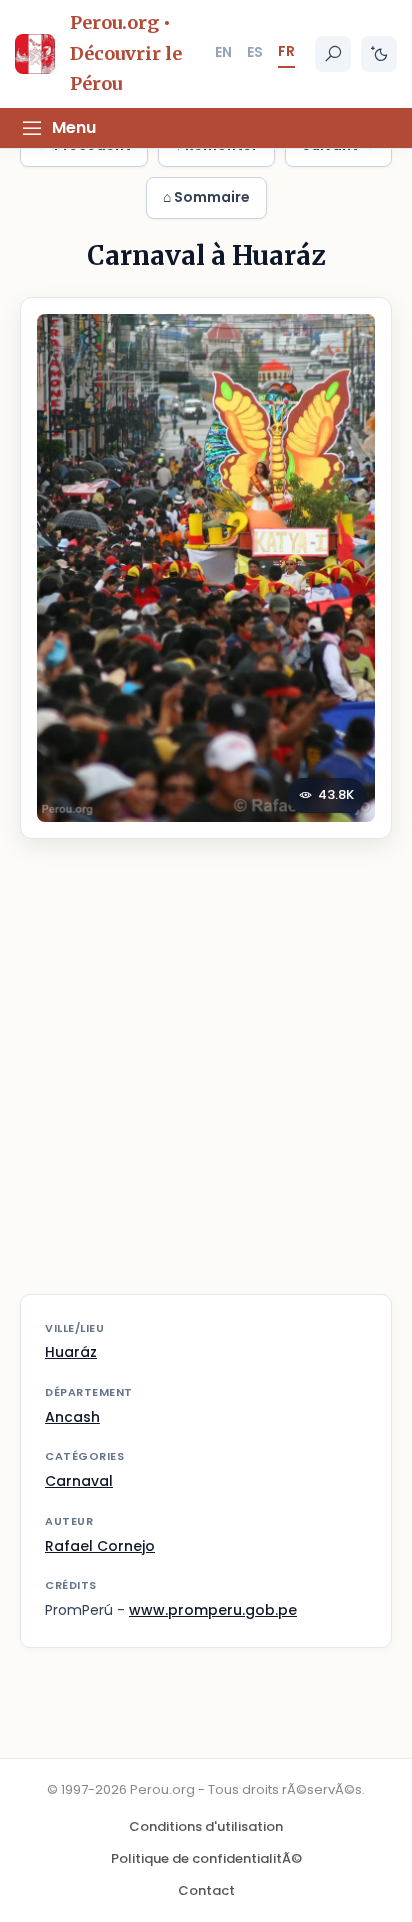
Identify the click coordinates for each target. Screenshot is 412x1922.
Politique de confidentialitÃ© (206, 1858)
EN (223, 52)
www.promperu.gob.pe (213, 1610)
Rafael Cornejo (100, 1546)
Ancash (72, 1417)
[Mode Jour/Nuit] (379, 54)
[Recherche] (333, 54)
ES (255, 52)
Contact (206, 1890)
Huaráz (71, 1352)
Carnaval (79, 1481)
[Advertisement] (206, 1079)
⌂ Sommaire (206, 197)
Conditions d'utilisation (206, 1826)
